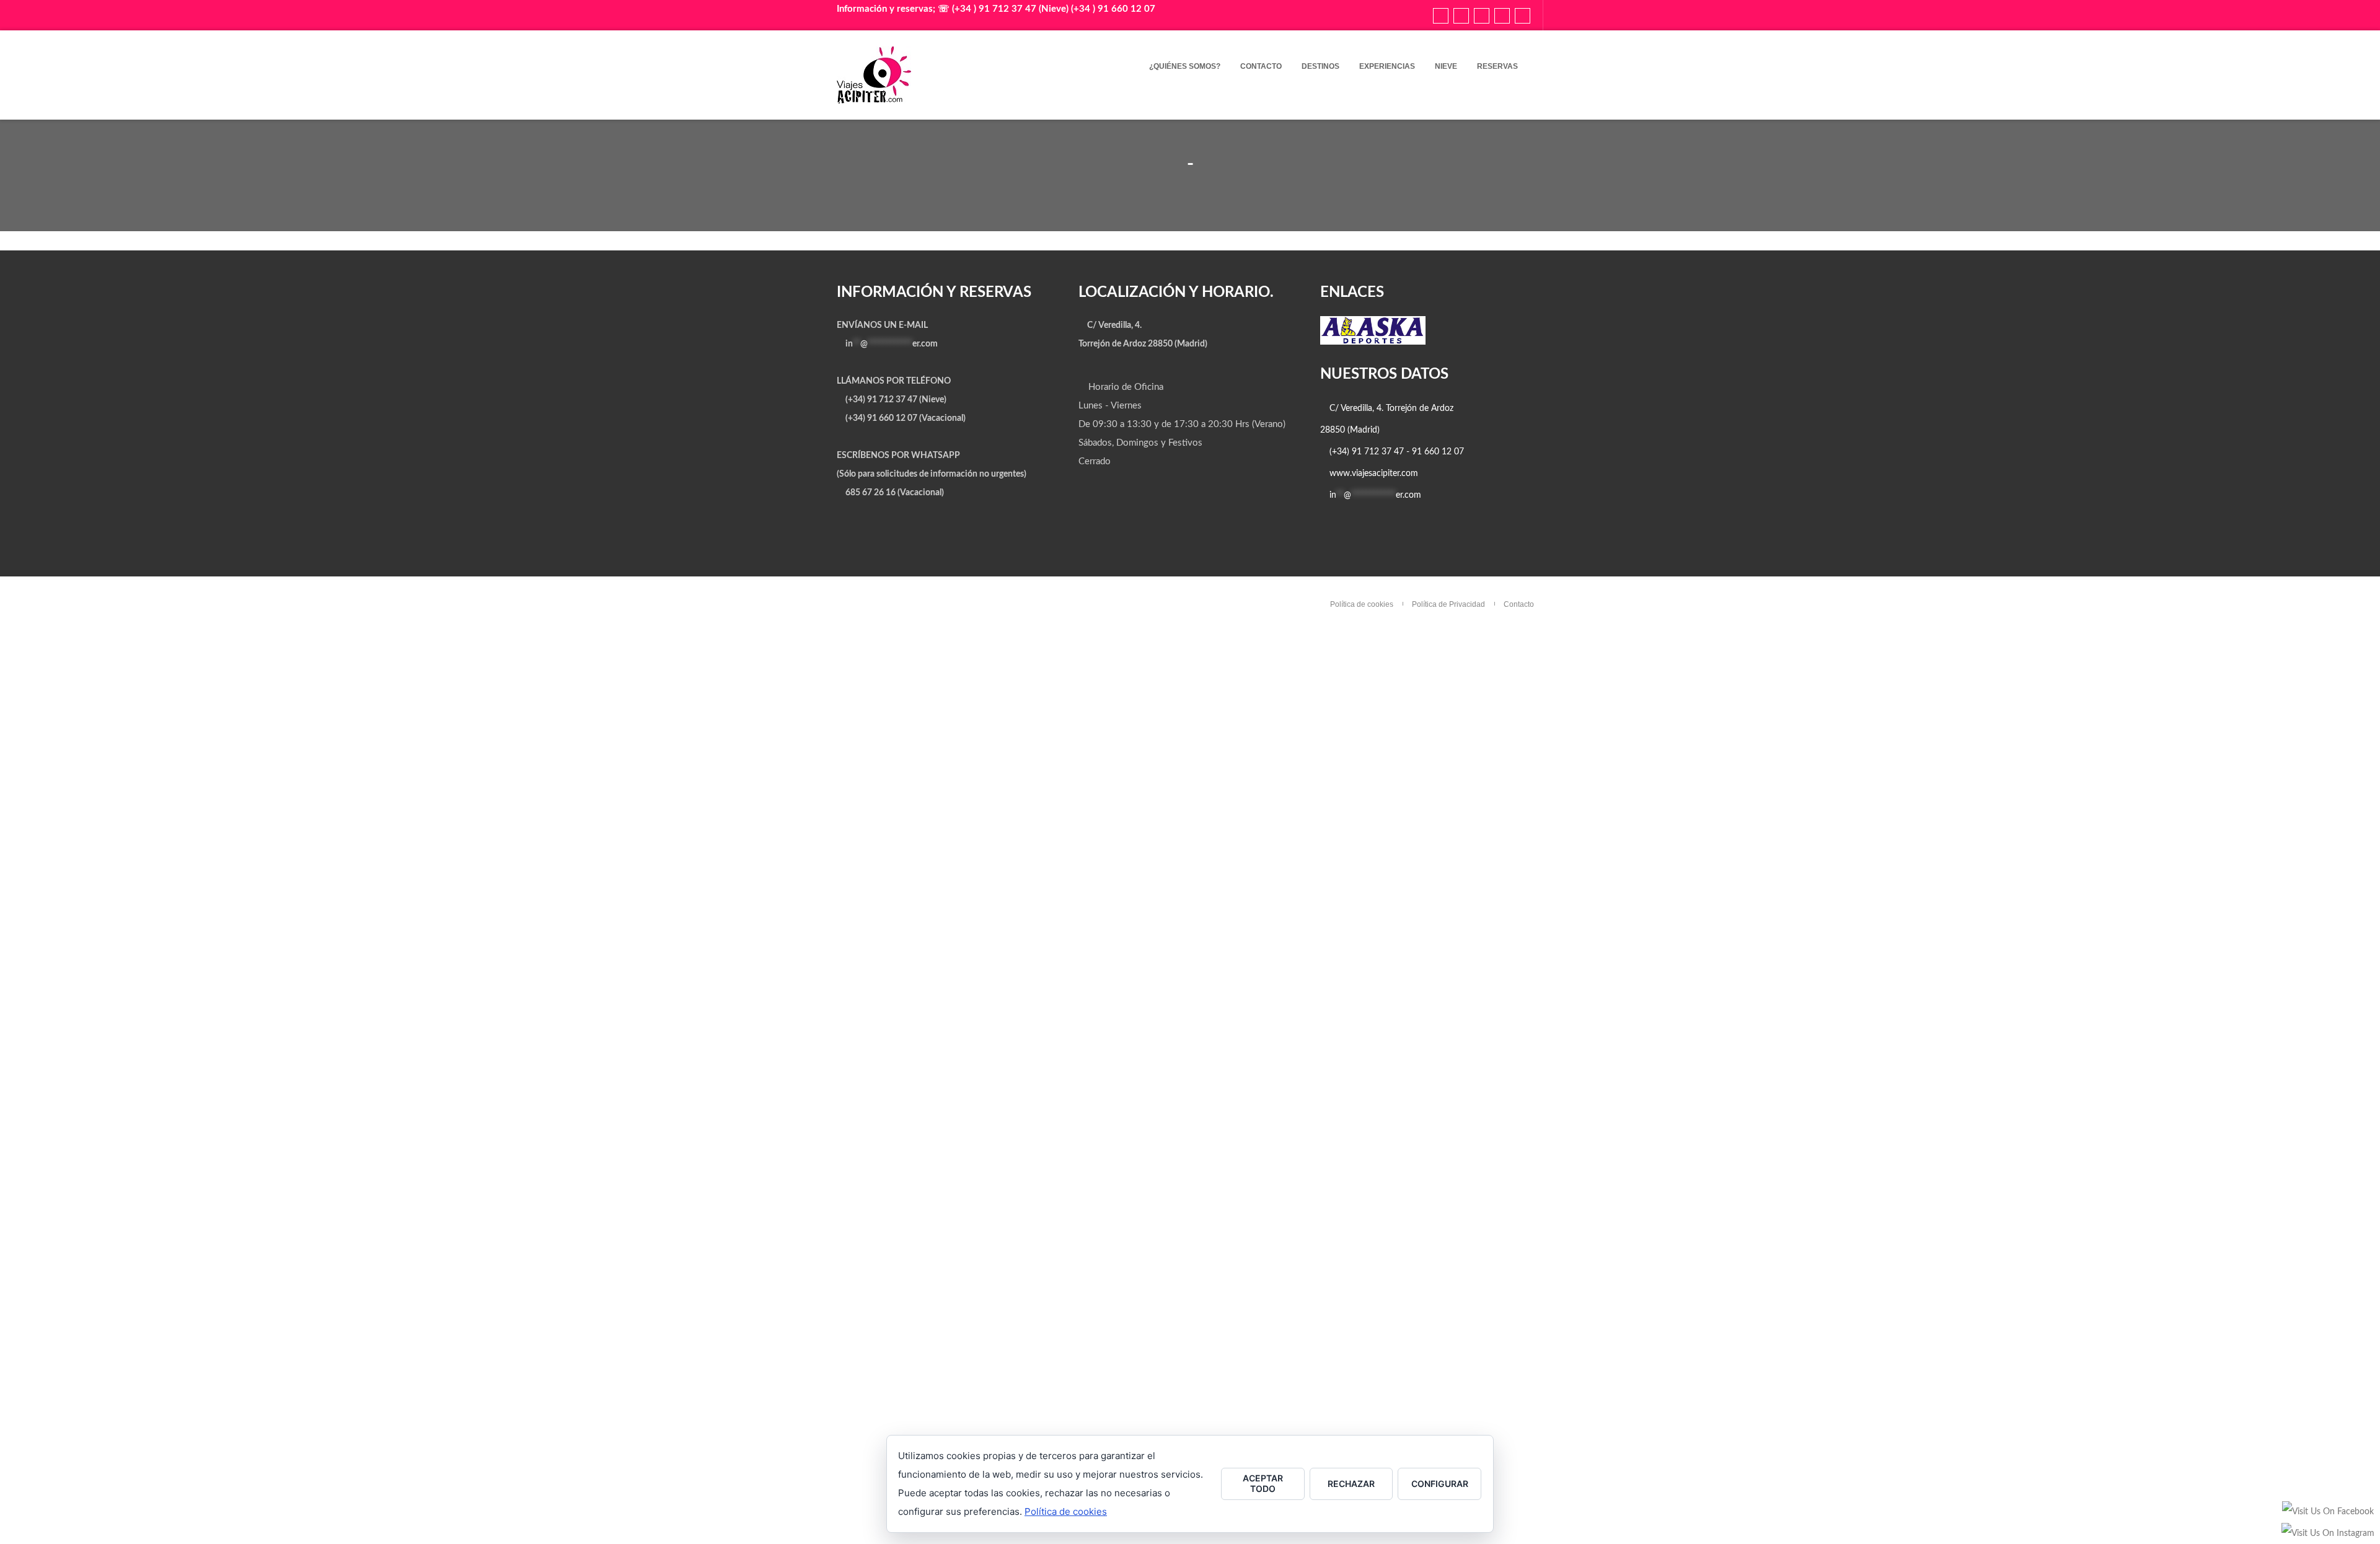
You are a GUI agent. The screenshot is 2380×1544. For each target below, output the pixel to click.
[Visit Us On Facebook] (2328, 1517)
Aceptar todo (1263, 1483)
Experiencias (1387, 66)
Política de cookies (1362, 604)
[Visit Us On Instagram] (2328, 1539)
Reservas (1497, 66)
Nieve (1446, 66)
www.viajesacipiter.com (1374, 474)
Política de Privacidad (1448, 604)
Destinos (1320, 66)
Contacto (1261, 66)
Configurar (1440, 1484)
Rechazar (1351, 1484)
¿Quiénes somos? (1185, 66)
